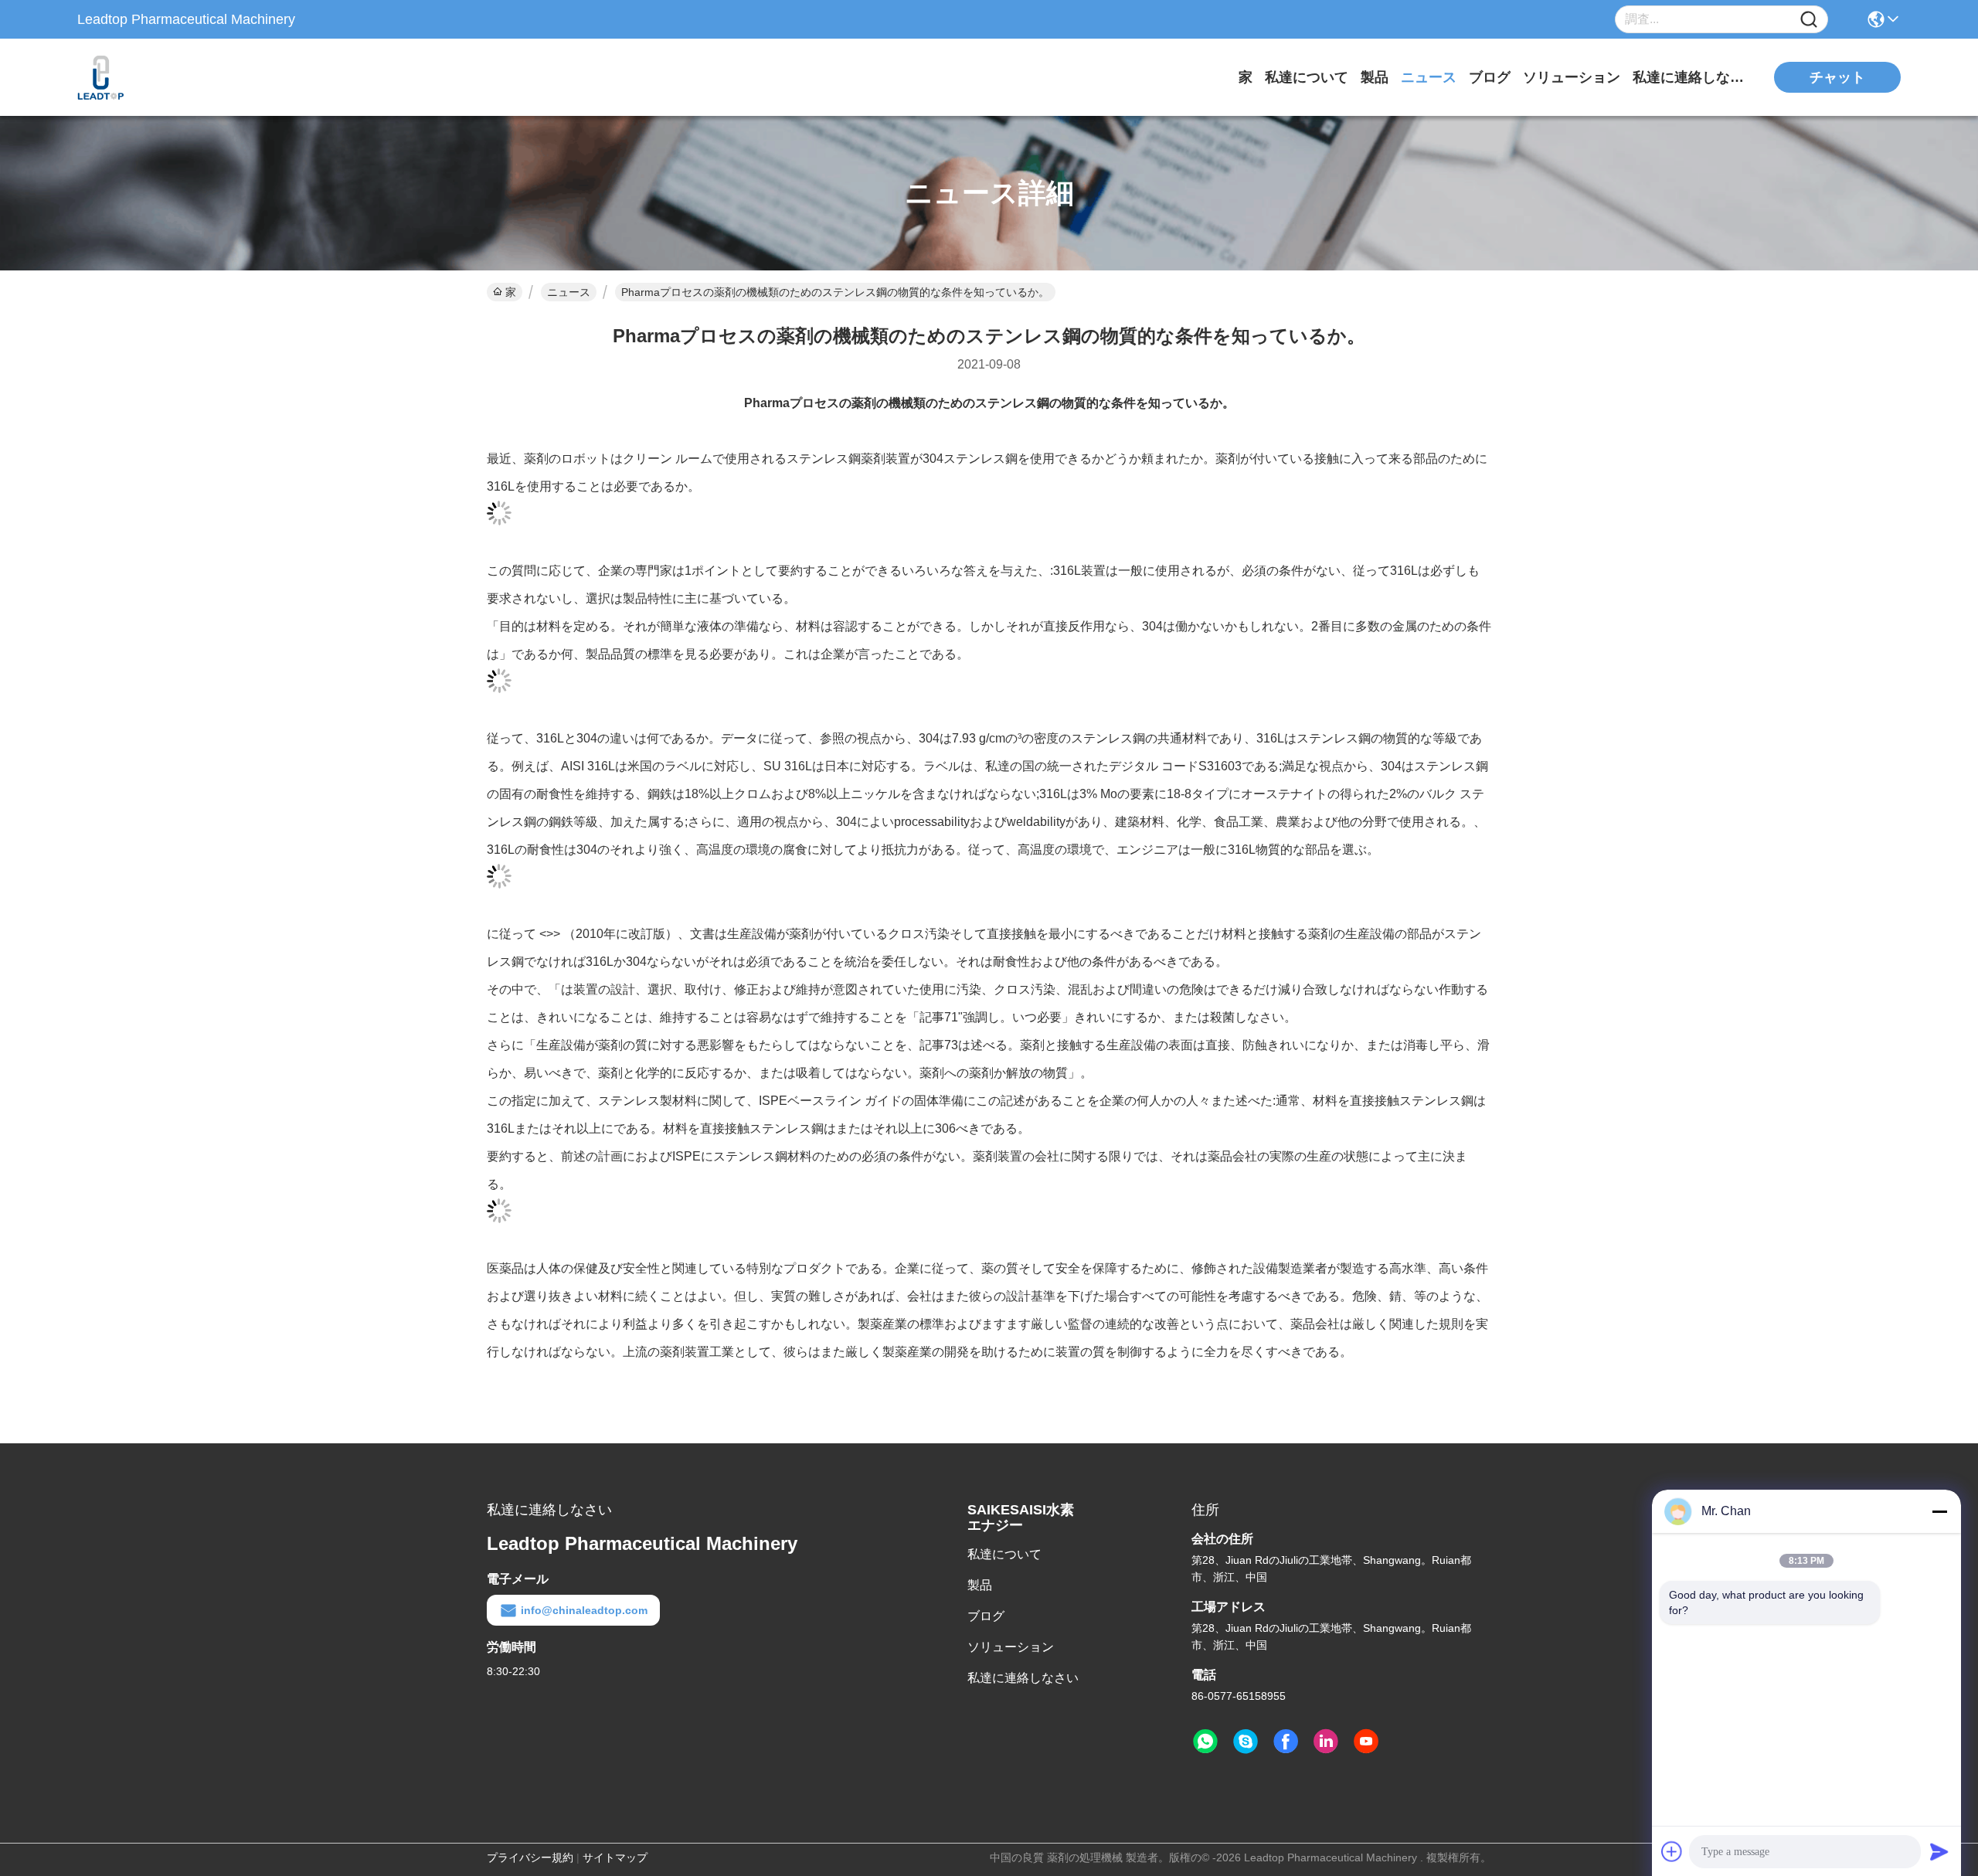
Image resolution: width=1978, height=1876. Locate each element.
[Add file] (1672, 1851)
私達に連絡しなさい (1691, 77)
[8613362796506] (1205, 1742)
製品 (1375, 77)
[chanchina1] (1246, 1742)
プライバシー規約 (530, 1857)
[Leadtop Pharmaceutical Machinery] (162, 77)
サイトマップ (615, 1857)
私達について (1307, 77)
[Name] (1809, 20)
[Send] (1939, 1851)
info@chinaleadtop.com (584, 1610)
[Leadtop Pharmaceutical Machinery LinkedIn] (1326, 1742)
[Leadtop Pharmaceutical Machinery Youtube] (1366, 1742)
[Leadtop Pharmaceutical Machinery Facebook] (1286, 1742)
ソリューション (1572, 77)
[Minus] (1939, 1511)
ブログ (1490, 77)
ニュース (1429, 77)
